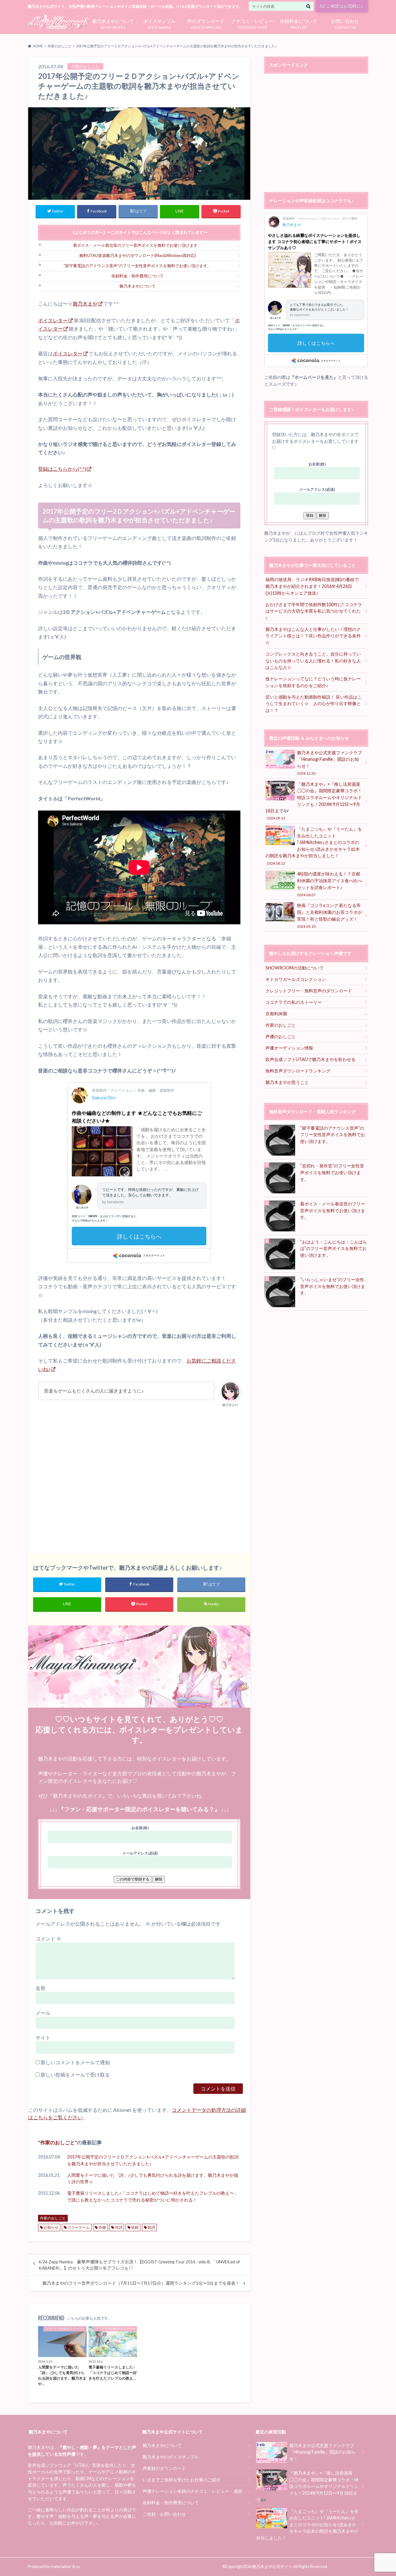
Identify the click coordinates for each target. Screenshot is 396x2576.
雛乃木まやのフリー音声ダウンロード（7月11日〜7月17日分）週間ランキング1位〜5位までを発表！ (141, 2283)
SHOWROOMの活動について (295, 968)
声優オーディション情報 (289, 1048)
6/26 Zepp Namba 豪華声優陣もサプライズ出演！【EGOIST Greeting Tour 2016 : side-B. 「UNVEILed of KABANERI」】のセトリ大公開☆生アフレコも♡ (139, 2265)
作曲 (102, 2227)
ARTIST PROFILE (113, 23)
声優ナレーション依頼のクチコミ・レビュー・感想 (192, 2491)
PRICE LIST (299, 23)
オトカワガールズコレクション (296, 979)
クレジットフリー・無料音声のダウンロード (309, 991)
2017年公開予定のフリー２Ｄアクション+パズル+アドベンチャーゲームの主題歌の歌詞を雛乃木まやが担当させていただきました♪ (153, 2160)
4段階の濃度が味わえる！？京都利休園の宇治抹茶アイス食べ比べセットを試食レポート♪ (329, 884)
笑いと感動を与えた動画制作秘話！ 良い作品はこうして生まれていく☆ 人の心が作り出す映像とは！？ (314, 704)
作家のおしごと (58, 2142)
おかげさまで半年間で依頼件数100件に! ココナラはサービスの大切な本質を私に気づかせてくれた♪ (314, 611)
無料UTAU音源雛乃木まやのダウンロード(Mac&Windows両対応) (138, 255)
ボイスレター (53, 320)
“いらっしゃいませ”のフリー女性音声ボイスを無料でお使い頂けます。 (333, 1286)
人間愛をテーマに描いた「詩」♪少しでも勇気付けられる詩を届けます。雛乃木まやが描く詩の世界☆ (153, 2178)
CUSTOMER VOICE (252, 23)
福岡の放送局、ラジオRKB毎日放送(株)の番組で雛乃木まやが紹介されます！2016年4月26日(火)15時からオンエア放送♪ (312, 586)
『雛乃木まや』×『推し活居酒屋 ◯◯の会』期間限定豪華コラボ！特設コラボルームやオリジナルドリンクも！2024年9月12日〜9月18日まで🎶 (314, 801)
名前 (41, 1988)
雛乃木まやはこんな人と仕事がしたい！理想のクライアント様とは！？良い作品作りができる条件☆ (313, 636)
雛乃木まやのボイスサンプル (171, 2457)
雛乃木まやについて (138, 286)
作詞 (119, 2227)
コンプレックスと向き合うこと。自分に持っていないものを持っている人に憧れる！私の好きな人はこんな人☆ (313, 661)
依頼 (135, 2227)
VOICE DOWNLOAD (206, 23)
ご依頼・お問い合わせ (164, 2514)
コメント (48, 1938)
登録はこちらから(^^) (62, 469)
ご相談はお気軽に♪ (345, 6)
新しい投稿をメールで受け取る (75, 2075)
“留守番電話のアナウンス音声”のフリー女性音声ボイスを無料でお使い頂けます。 (137, 266)
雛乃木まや (85, 304)
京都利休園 (276, 1014)
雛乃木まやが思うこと (287, 1082)
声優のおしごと (281, 1036)
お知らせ (51, 2227)
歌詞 (151, 2227)
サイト (43, 2037)
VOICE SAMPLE (159, 23)
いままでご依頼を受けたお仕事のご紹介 (182, 2480)
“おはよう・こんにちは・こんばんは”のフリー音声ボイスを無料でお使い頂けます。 (334, 1248)
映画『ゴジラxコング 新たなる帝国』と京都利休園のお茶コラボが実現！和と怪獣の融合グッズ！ (329, 915)
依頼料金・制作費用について (138, 276)
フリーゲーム (79, 2227)
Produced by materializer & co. (54, 2566)
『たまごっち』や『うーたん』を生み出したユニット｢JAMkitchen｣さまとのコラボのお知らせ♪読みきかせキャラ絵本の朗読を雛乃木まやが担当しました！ (314, 846)
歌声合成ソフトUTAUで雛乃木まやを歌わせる (310, 1059)
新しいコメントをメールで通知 (75, 2062)
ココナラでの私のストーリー (294, 1002)
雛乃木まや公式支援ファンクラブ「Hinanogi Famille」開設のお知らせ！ (329, 763)
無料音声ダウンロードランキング (298, 1071)
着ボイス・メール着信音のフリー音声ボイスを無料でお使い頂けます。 (137, 245)
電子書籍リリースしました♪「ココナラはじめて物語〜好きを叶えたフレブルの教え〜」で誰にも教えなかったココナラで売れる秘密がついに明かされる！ (153, 2196)
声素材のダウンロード (164, 2468)
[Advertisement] (139, 1477)
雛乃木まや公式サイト (272, 2566)
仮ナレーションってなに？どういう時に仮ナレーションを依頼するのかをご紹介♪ (313, 682)
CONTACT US (345, 23)
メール (43, 2013)
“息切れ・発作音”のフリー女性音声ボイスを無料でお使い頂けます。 (332, 1172)
